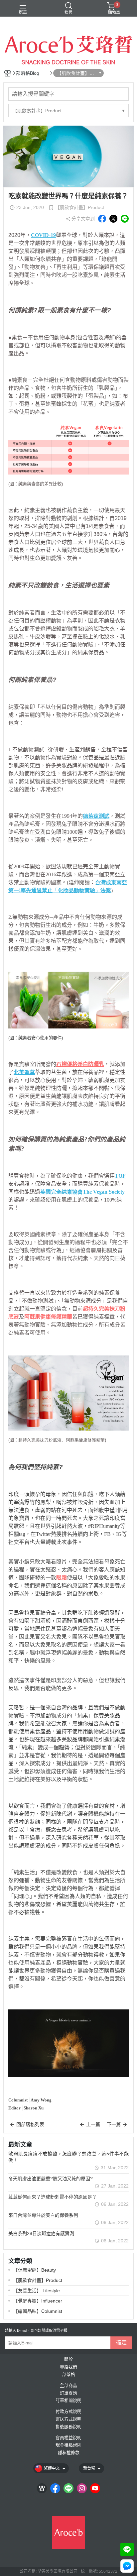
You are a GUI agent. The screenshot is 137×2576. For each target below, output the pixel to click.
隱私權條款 (69, 2453)
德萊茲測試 (96, 816)
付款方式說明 (68, 2412)
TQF (120, 1176)
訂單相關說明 (68, 2401)
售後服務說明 (68, 2427)
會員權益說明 (68, 2438)
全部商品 (68, 2386)
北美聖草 (24, 1072)
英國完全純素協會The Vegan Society (82, 1192)
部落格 (69, 2375)
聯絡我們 (68, 2367)
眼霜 (62, 1578)
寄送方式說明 (68, 2419)
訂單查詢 (68, 2393)
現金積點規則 (68, 2445)
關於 (68, 2360)
